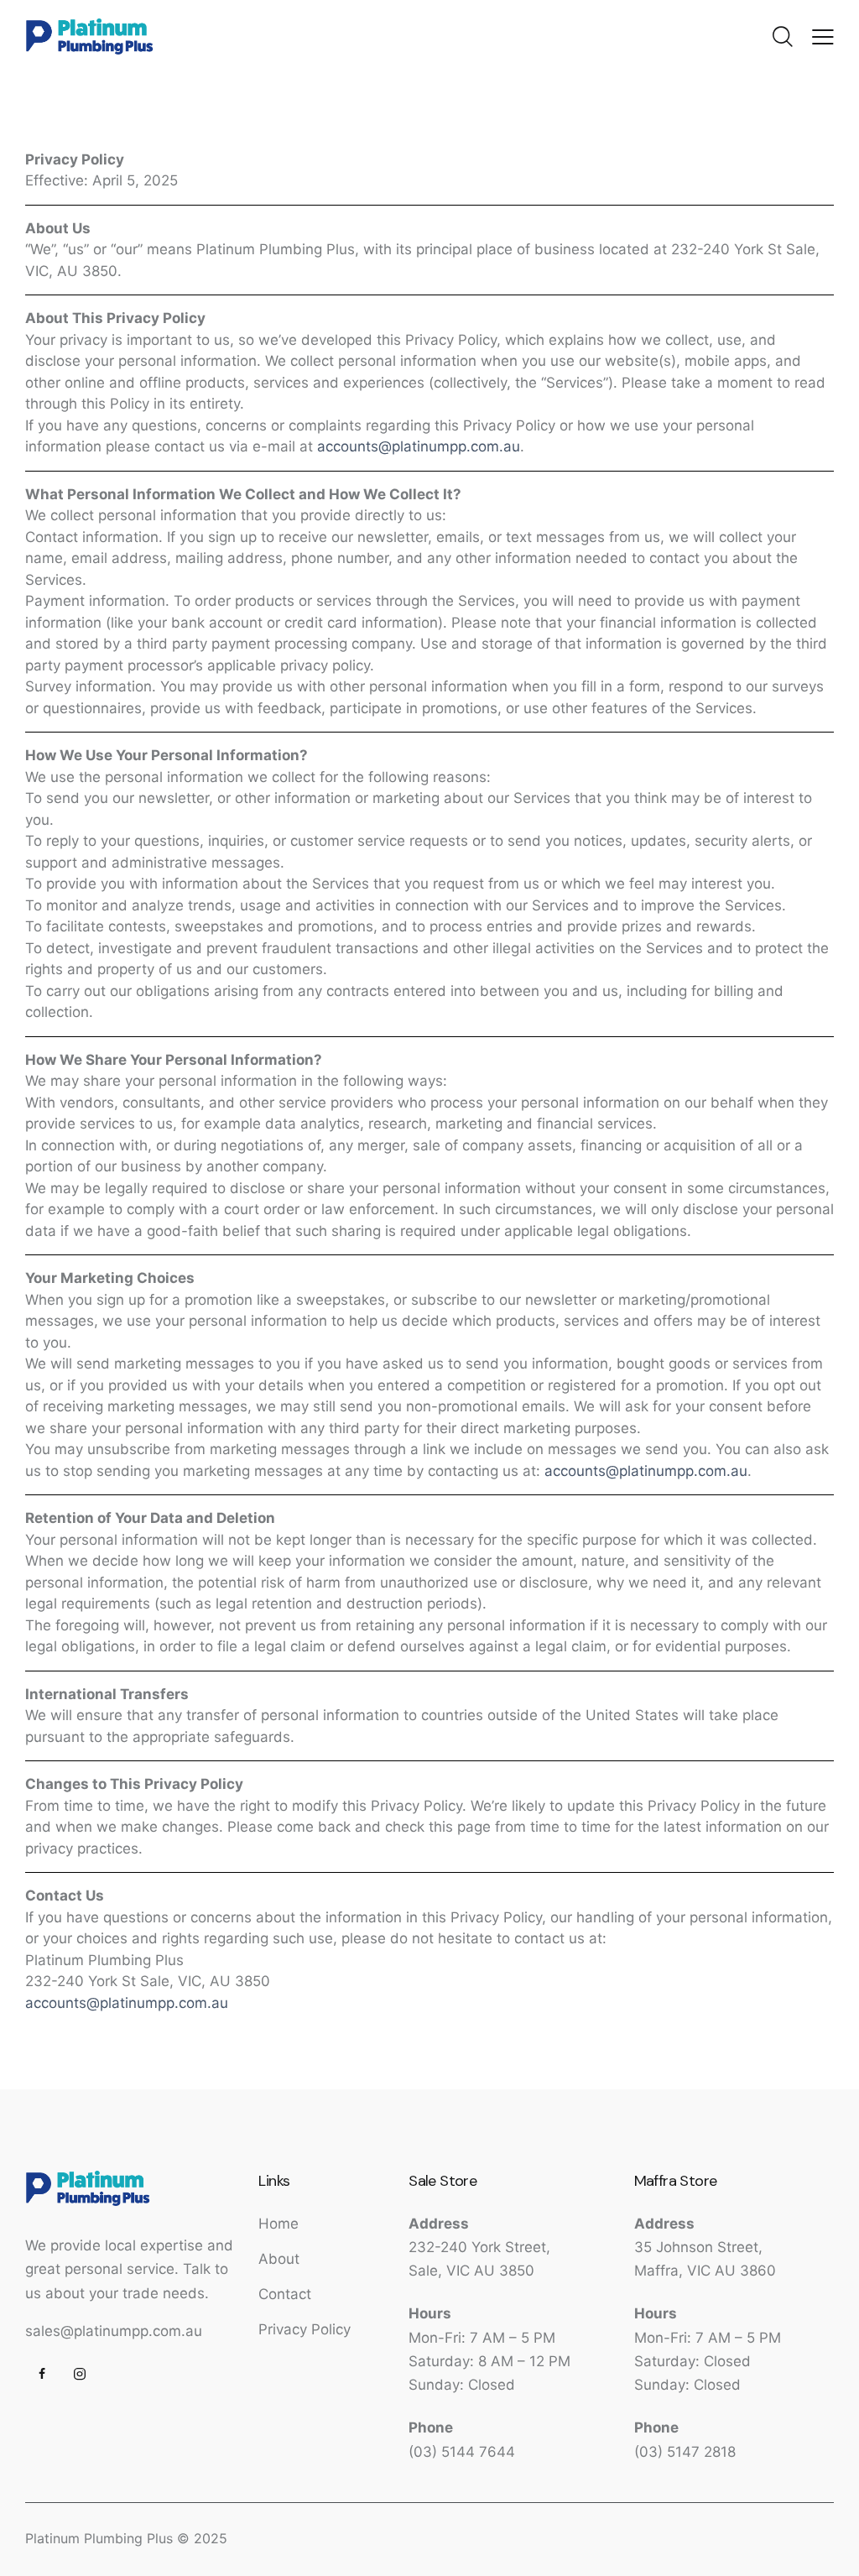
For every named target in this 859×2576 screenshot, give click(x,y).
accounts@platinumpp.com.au (419, 446)
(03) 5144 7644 (462, 2452)
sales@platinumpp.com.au (114, 2331)
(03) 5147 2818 (685, 2452)
